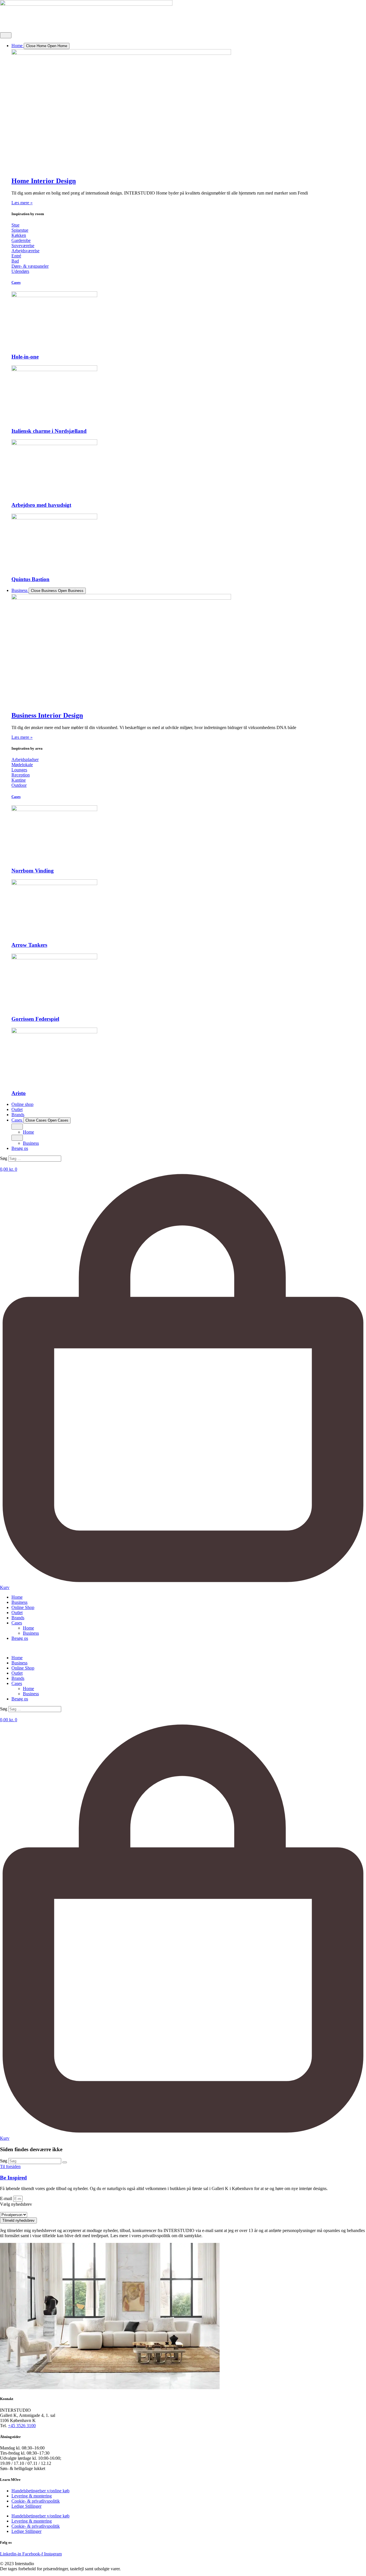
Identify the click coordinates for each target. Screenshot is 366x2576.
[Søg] (65, 2162)
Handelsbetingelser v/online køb (40, 2491)
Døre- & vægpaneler (30, 266)
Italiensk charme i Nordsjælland (49, 431)
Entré (16, 256)
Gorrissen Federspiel (35, 1019)
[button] (183, 1164)
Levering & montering (32, 2496)
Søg (4, 1158)
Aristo (19, 1093)
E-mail (7, 2198)
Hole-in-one (25, 357)
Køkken (19, 235)
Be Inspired (13, 2178)
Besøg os (20, 1638)
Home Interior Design (44, 181)
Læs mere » (22, 203)
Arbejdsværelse (25, 251)
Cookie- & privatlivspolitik (36, 2501)
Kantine (19, 780)
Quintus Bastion (30, 579)
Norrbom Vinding (33, 871)
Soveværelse (23, 246)
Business (19, 1602)
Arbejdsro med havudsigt (41, 505)
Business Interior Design (47, 715)
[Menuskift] (6, 35)
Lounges (19, 770)
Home (17, 1597)
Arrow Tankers (29, 945)
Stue (15, 225)
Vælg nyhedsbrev (16, 2204)
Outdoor (19, 785)
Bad (15, 261)
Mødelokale (22, 765)
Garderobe (21, 240)
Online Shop (23, 1607)
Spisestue (20, 230)
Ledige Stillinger (26, 2506)
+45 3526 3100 (22, 2426)
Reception (21, 775)
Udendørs (20, 271)
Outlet (17, 1613)
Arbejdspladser (25, 759)
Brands (18, 1618)
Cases (16, 282)
